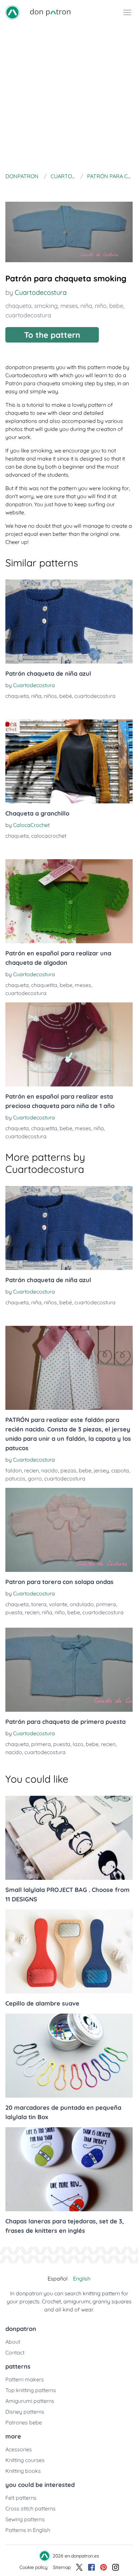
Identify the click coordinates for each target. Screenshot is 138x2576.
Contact (15, 2352)
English (82, 2278)
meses (69, 306)
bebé (66, 696)
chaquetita (44, 985)
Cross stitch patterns (30, 2508)
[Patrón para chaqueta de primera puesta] (69, 1670)
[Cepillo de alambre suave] (69, 1951)
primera (106, 1604)
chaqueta (18, 306)
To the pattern (52, 335)
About (13, 2342)
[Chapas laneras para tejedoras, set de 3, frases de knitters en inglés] (69, 2169)
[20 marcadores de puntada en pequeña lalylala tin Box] (69, 2056)
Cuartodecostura (41, 292)
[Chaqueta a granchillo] (69, 761)
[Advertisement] (69, 97)
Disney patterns (25, 2412)
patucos (15, 1478)
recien (31, 1470)
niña (86, 306)
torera (39, 1604)
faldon (14, 1470)
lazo (78, 1744)
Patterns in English (28, 2530)
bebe (116, 306)
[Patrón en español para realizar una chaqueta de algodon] (69, 901)
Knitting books (23, 2471)
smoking (46, 306)
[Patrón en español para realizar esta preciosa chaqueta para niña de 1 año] (69, 1044)
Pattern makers (25, 2379)
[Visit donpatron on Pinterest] (103, 2567)
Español (58, 2278)
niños (50, 696)
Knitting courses (25, 2460)
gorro (35, 1478)
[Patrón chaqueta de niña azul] (69, 622)
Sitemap (62, 2567)
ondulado (82, 1604)
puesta (14, 1612)
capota (120, 1470)
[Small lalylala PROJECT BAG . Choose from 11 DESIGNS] (69, 1838)
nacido (50, 1470)
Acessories (19, 2449)
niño (101, 306)
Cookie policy (33, 2567)
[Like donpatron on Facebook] (91, 2567)
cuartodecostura (28, 315)
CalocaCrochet (31, 825)
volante (58, 1604)
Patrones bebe (24, 2422)
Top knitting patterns (31, 2390)
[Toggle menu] (127, 12)
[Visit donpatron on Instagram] (116, 2567)
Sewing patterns (25, 2519)
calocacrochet (49, 836)
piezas (68, 1470)
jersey (101, 1470)
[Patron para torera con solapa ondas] (69, 1530)
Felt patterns (21, 2498)
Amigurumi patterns (30, 2401)
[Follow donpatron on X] (79, 2567)
